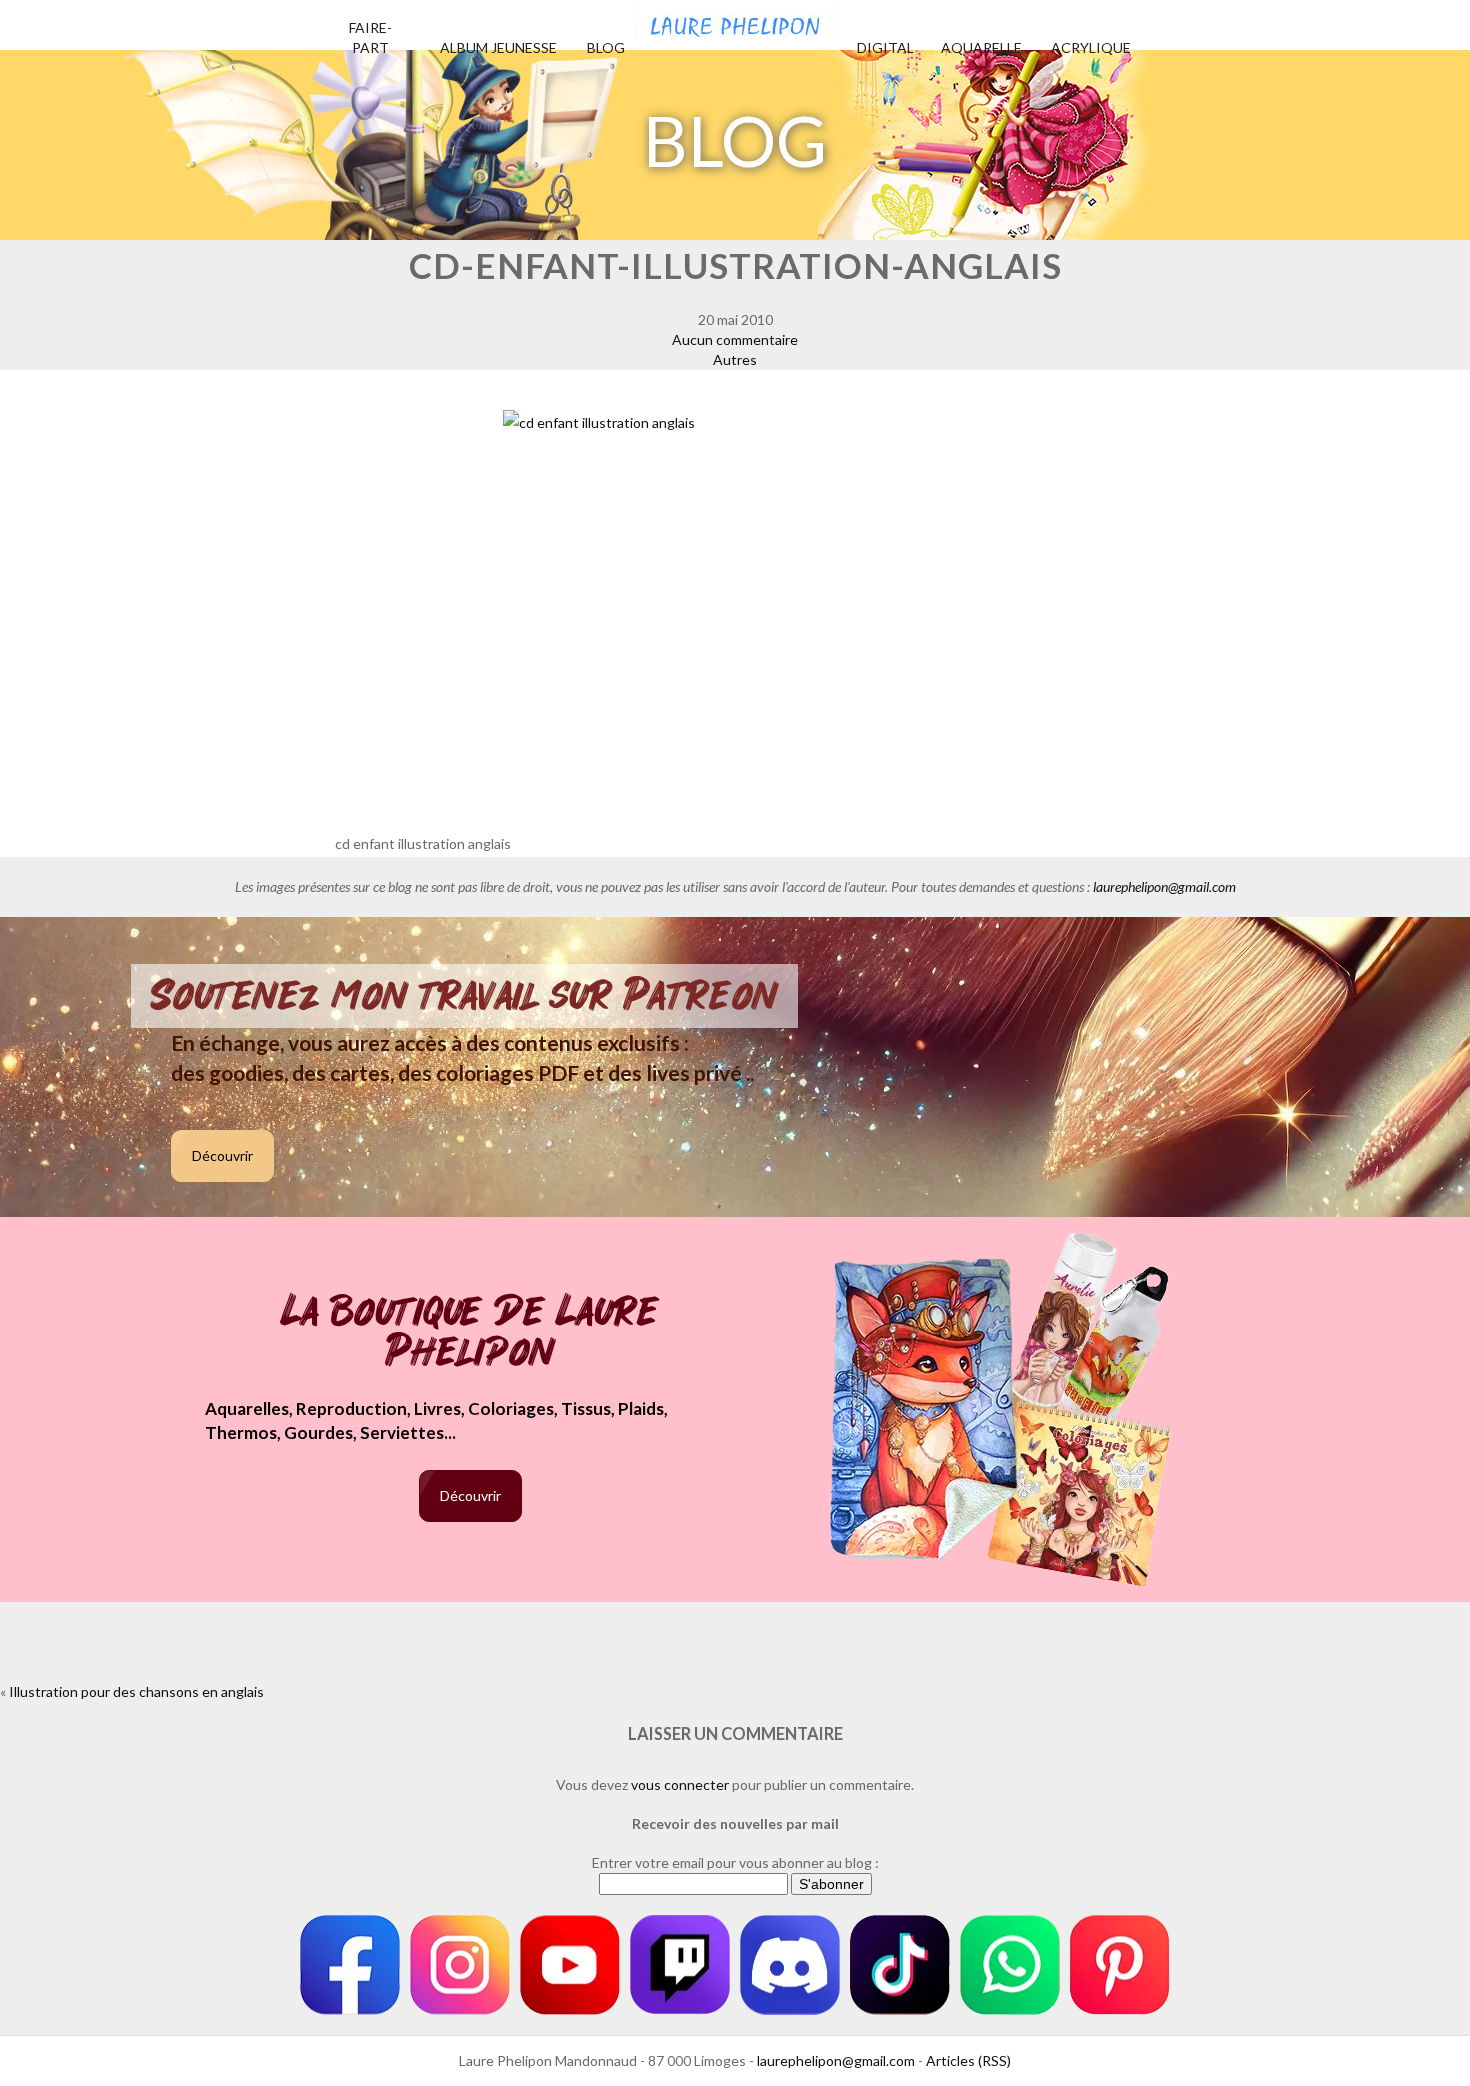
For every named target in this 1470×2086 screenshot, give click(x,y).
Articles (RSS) (968, 2060)
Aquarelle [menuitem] (981, 47)
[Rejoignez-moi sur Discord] (790, 1965)
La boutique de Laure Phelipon (470, 1333)
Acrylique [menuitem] (1091, 47)
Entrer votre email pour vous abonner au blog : (735, 1862)
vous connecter (680, 1784)
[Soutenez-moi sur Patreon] (1120, 1965)
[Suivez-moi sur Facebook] (350, 1965)
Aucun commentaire (735, 339)
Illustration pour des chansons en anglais (136, 1691)
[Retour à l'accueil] (735, 20)
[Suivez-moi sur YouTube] (570, 1965)
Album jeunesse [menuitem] (498, 47)
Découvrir (222, 1155)
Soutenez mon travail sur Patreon (464, 996)
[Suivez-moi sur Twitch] (680, 1965)
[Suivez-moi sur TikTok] (900, 1965)
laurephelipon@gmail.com (1164, 886)
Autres (735, 359)
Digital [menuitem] (885, 47)
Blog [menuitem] (606, 47)
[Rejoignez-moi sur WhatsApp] (1010, 1965)
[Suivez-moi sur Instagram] (460, 1965)
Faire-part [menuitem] (370, 37)
